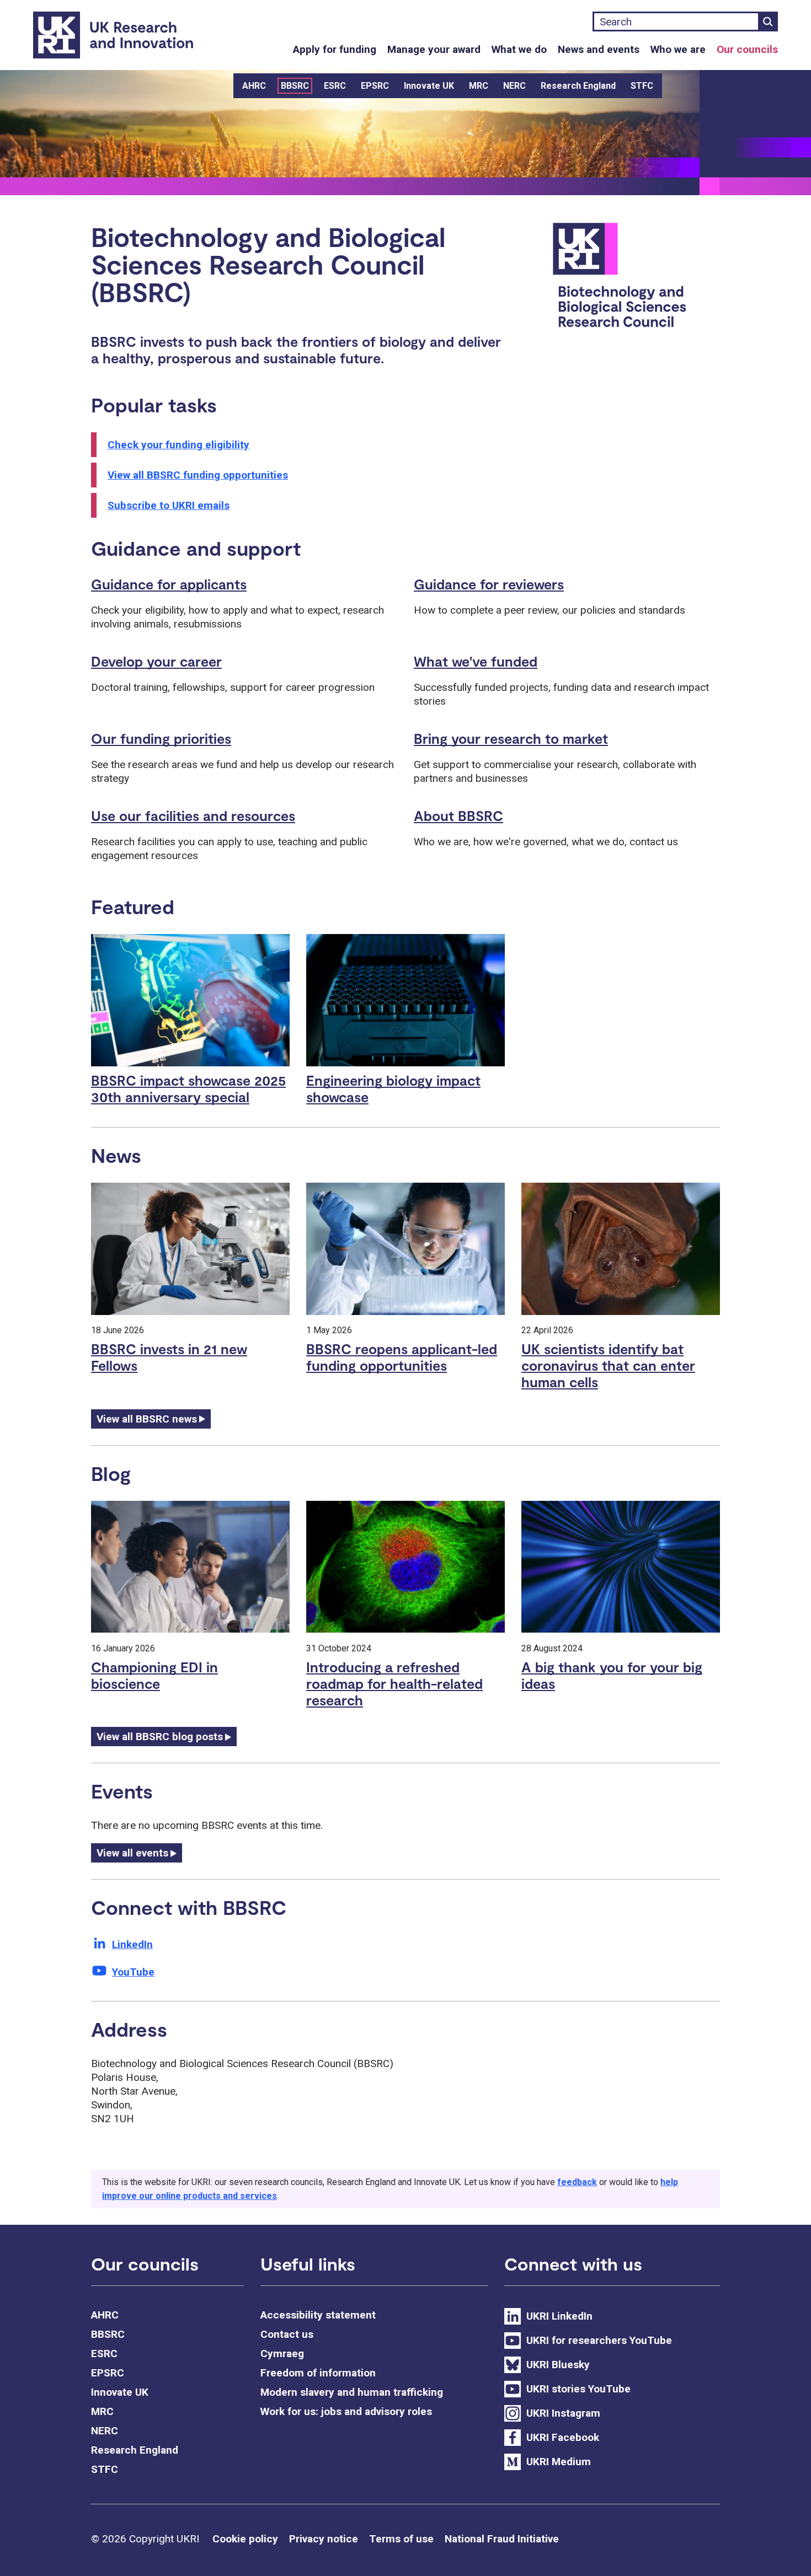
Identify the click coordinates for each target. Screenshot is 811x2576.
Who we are (678, 49)
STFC (642, 86)
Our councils (747, 49)
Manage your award (434, 49)
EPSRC (375, 86)
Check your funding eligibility (178, 445)
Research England (578, 86)
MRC (479, 86)
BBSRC (295, 86)
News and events (599, 49)
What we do (519, 49)
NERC (514, 86)
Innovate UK (429, 86)
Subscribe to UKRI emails (169, 505)
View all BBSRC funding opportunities (198, 475)
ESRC (335, 86)
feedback (577, 2182)
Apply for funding (335, 49)
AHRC (254, 86)
